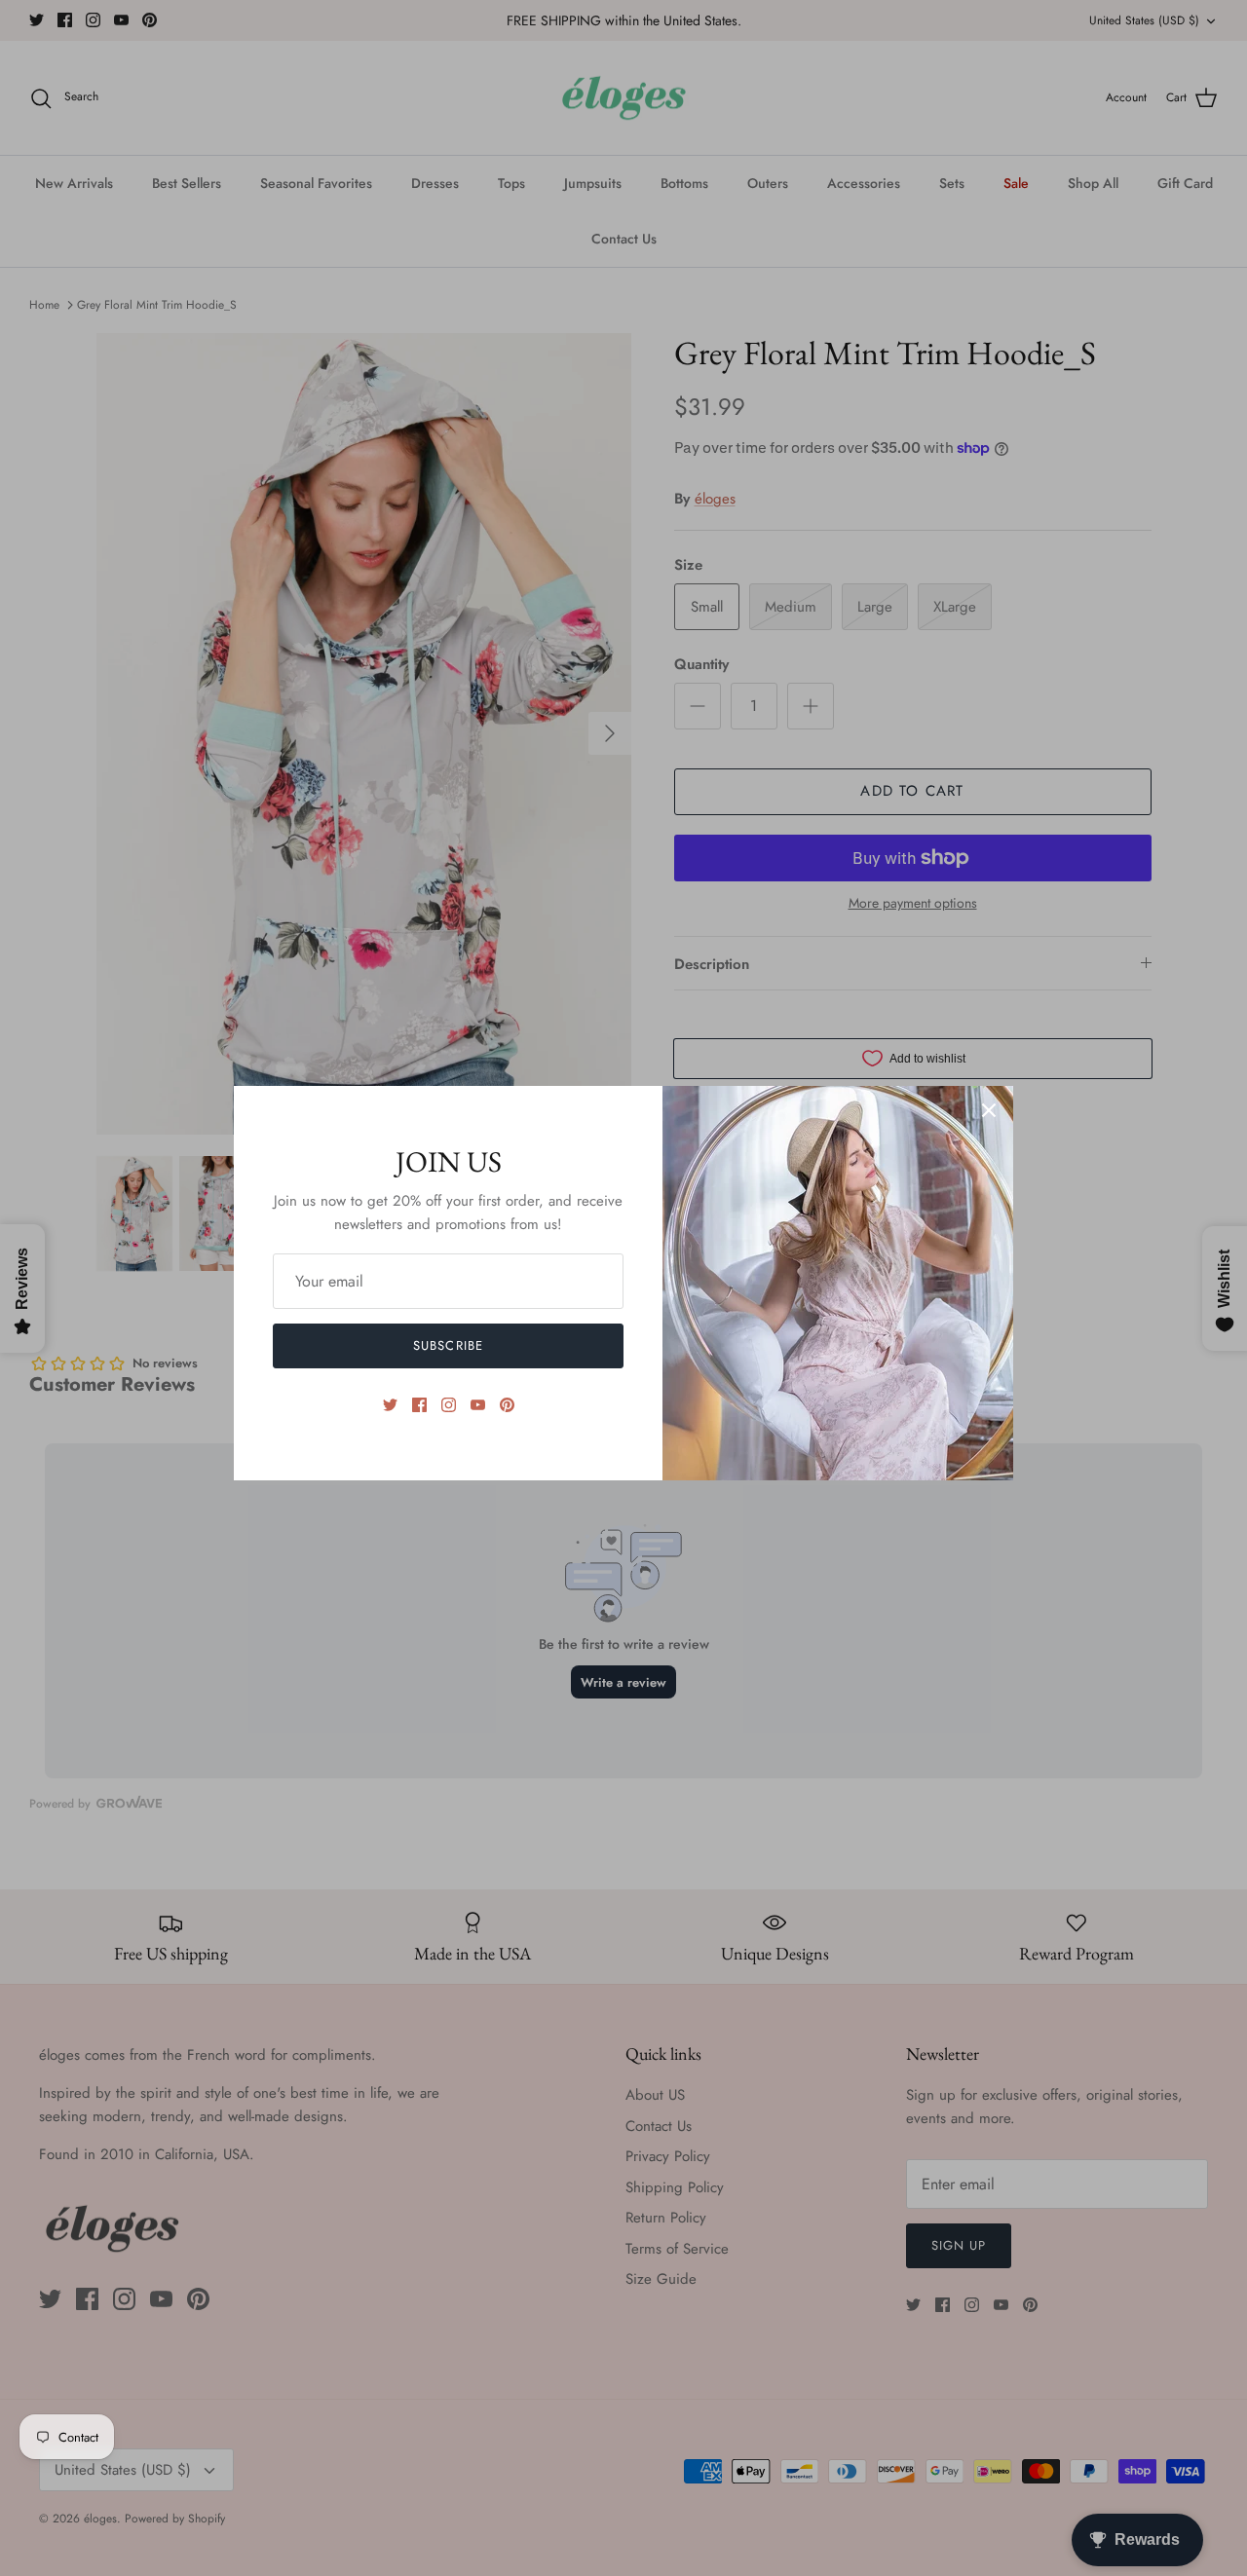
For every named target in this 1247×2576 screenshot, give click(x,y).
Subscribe (448, 1345)
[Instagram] (449, 1405)
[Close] (989, 1110)
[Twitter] (390, 1405)
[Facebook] (419, 1405)
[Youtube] (478, 1405)
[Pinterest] (507, 1405)
